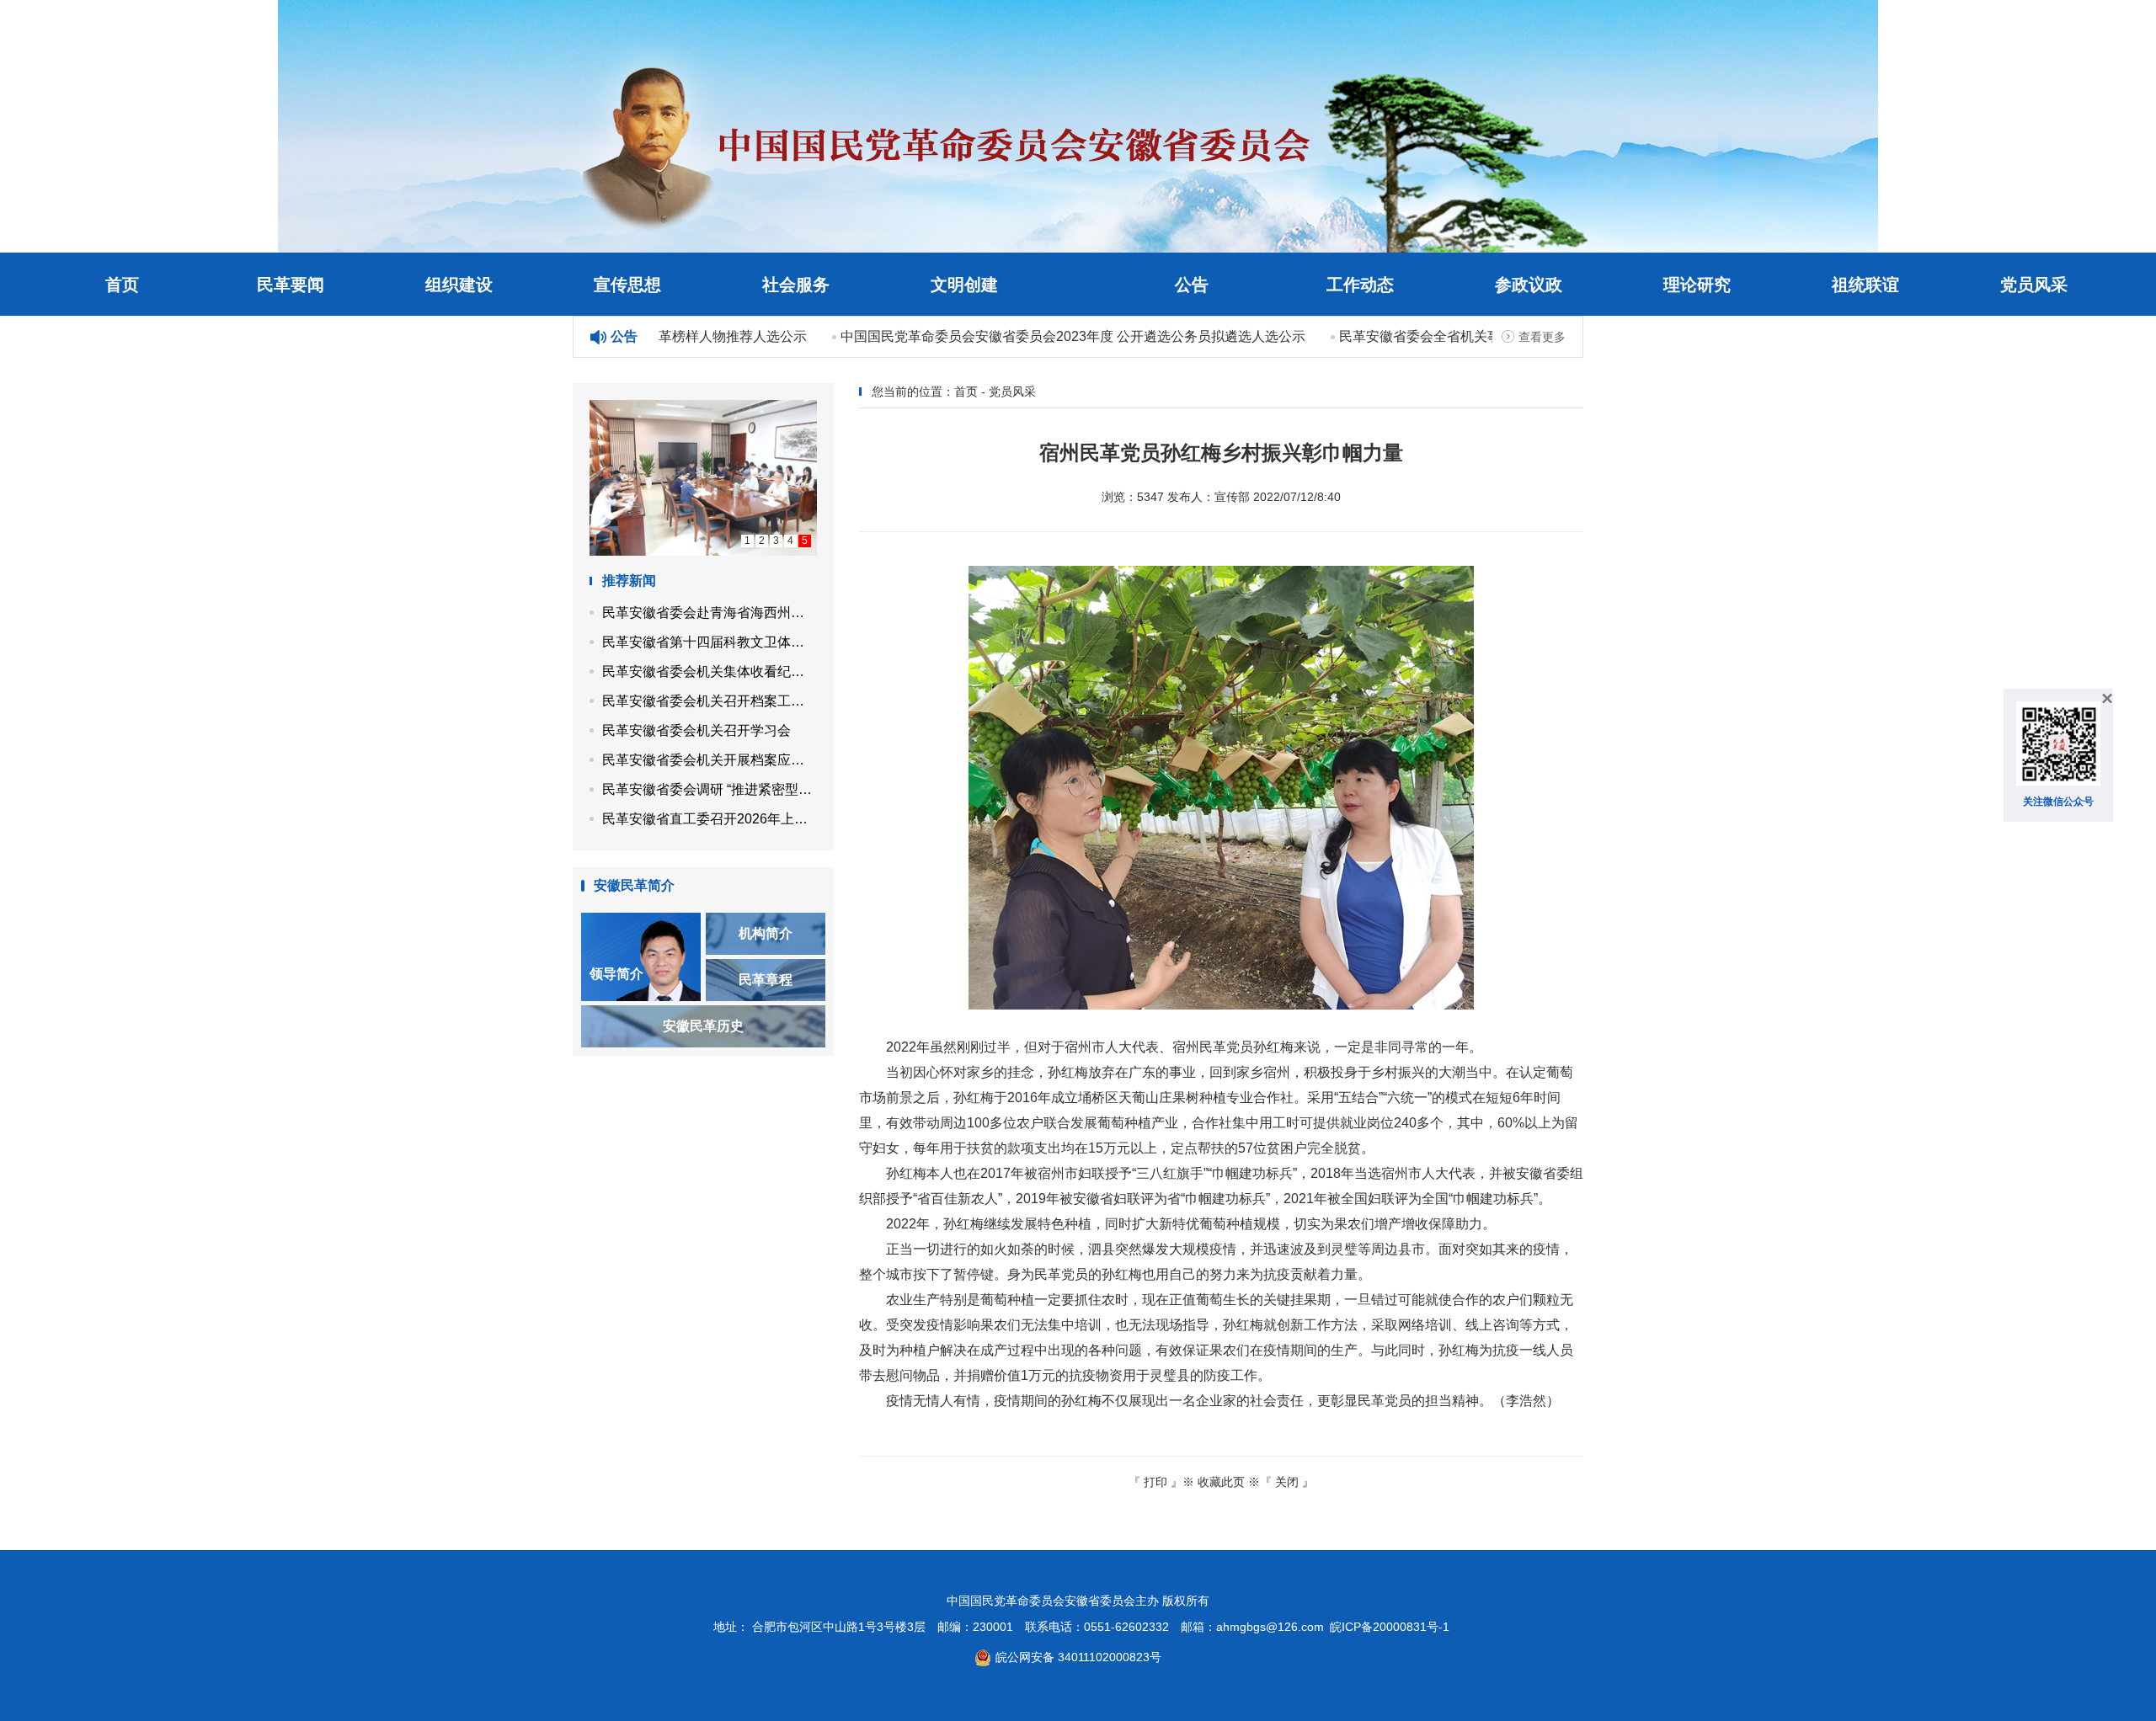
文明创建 (964, 285)
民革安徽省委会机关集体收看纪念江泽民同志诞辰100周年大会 (710, 671)
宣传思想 (627, 285)
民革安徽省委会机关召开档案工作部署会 (710, 701)
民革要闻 (291, 285)
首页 (122, 285)
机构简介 (766, 933)
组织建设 (459, 285)
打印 (1155, 1482)
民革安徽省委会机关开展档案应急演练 (710, 760)
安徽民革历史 (703, 1026)
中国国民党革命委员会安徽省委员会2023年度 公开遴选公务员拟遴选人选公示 (1049, 336)
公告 (1192, 285)
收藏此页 (1221, 1482)
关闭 (1287, 1482)
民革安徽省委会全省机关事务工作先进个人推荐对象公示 (1484, 336)
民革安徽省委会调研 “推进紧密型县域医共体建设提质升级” (710, 789)
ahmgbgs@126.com (1270, 1627)
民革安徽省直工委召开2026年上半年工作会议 (710, 819)
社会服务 (796, 285)
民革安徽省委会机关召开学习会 (696, 730)
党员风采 (2034, 285)
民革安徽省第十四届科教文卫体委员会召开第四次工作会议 (710, 642)
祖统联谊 (1865, 285)
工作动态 (1360, 285)
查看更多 (1542, 337)
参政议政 (1529, 285)
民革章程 (766, 980)
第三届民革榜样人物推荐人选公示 (682, 336)
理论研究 (1697, 285)
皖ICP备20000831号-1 (1390, 1627)
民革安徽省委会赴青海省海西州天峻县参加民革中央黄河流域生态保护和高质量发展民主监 (710, 613)
